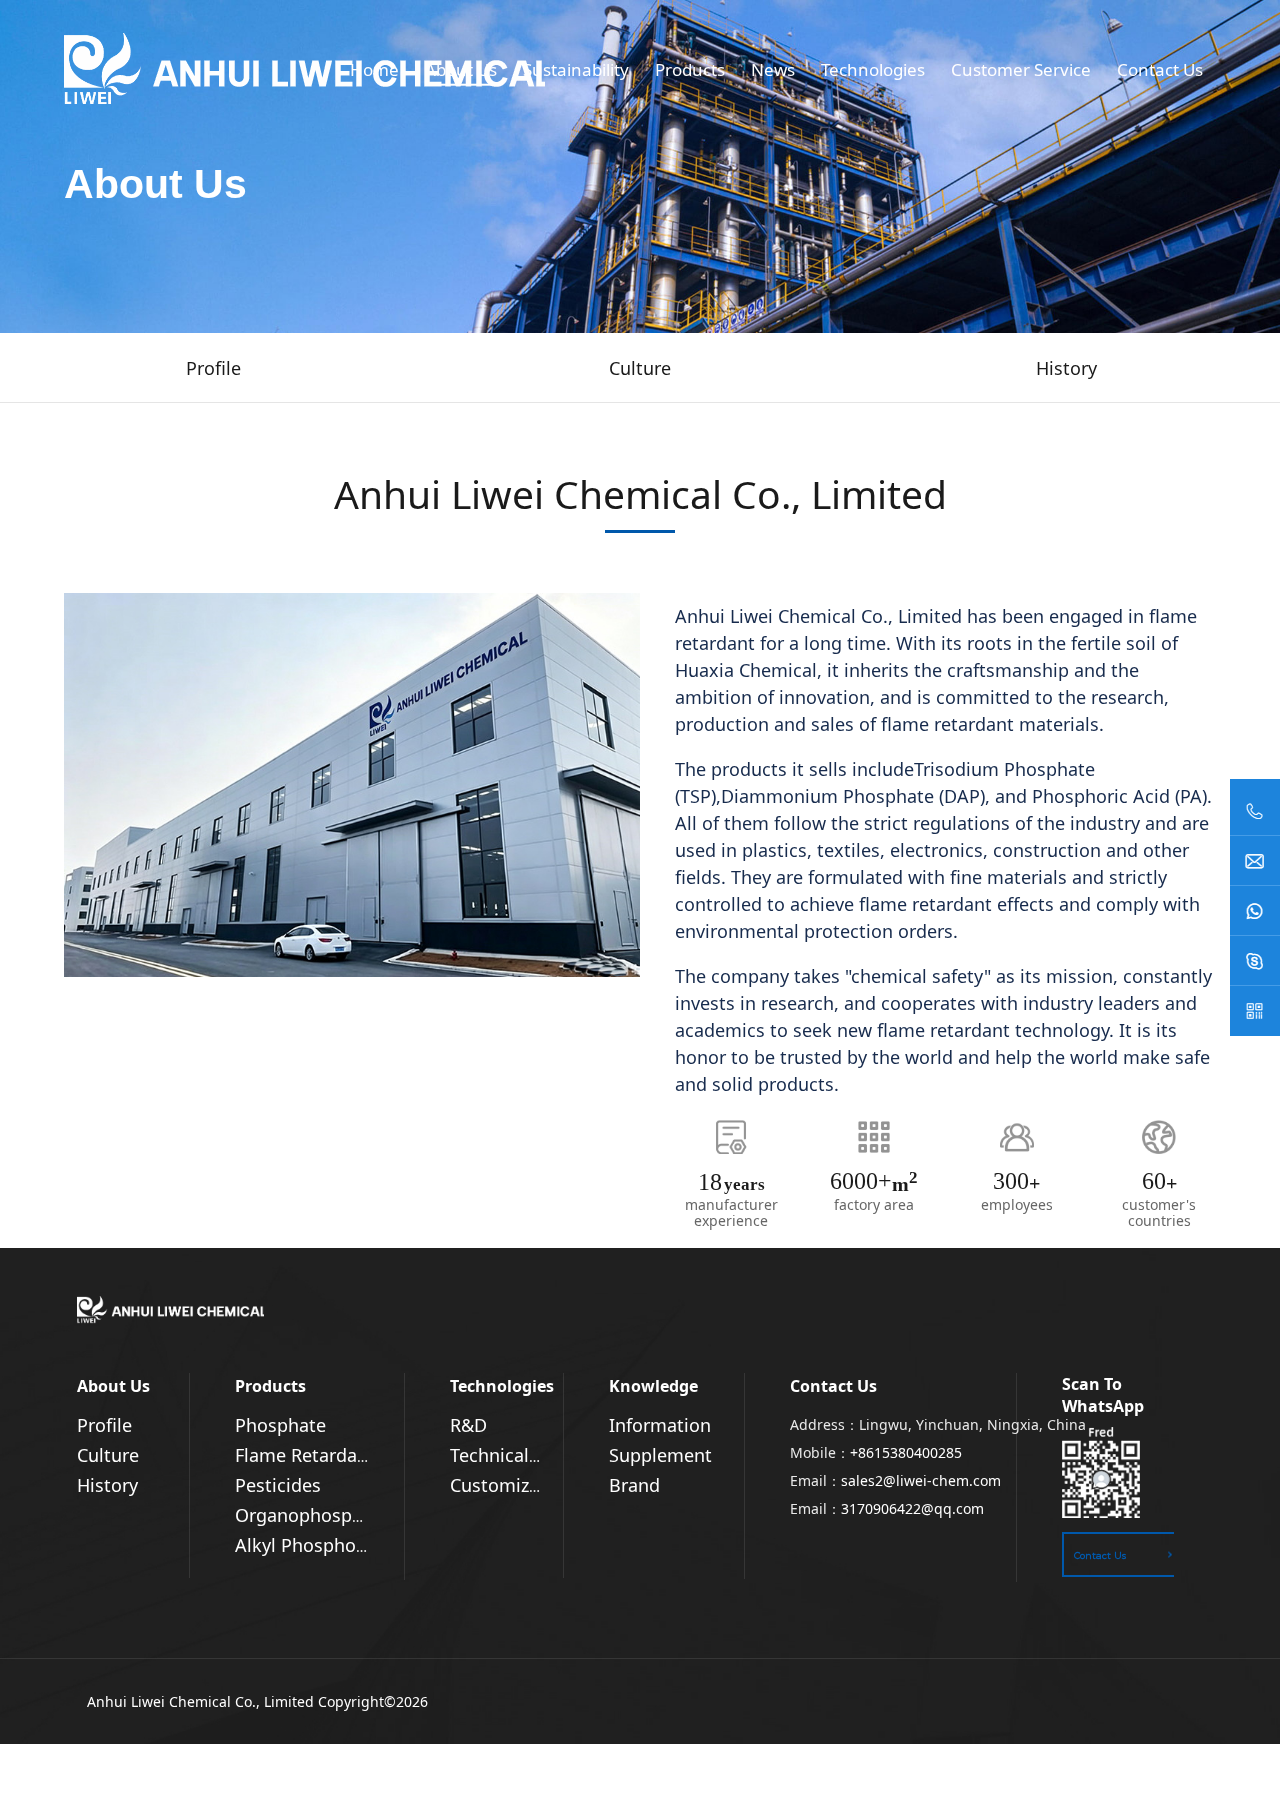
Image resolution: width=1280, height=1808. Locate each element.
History (107, 1485)
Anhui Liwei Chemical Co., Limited (200, 1701)
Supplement (660, 1455)
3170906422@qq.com (912, 1508)
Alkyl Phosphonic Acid (329, 1545)
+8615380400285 (906, 1452)
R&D (468, 1425)
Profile (104, 1425)
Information (660, 1425)
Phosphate (280, 1425)
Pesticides (278, 1485)
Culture (108, 1455)
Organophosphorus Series (346, 1515)
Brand (634, 1485)
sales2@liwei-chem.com (921, 1480)
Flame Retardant (305, 1455)
